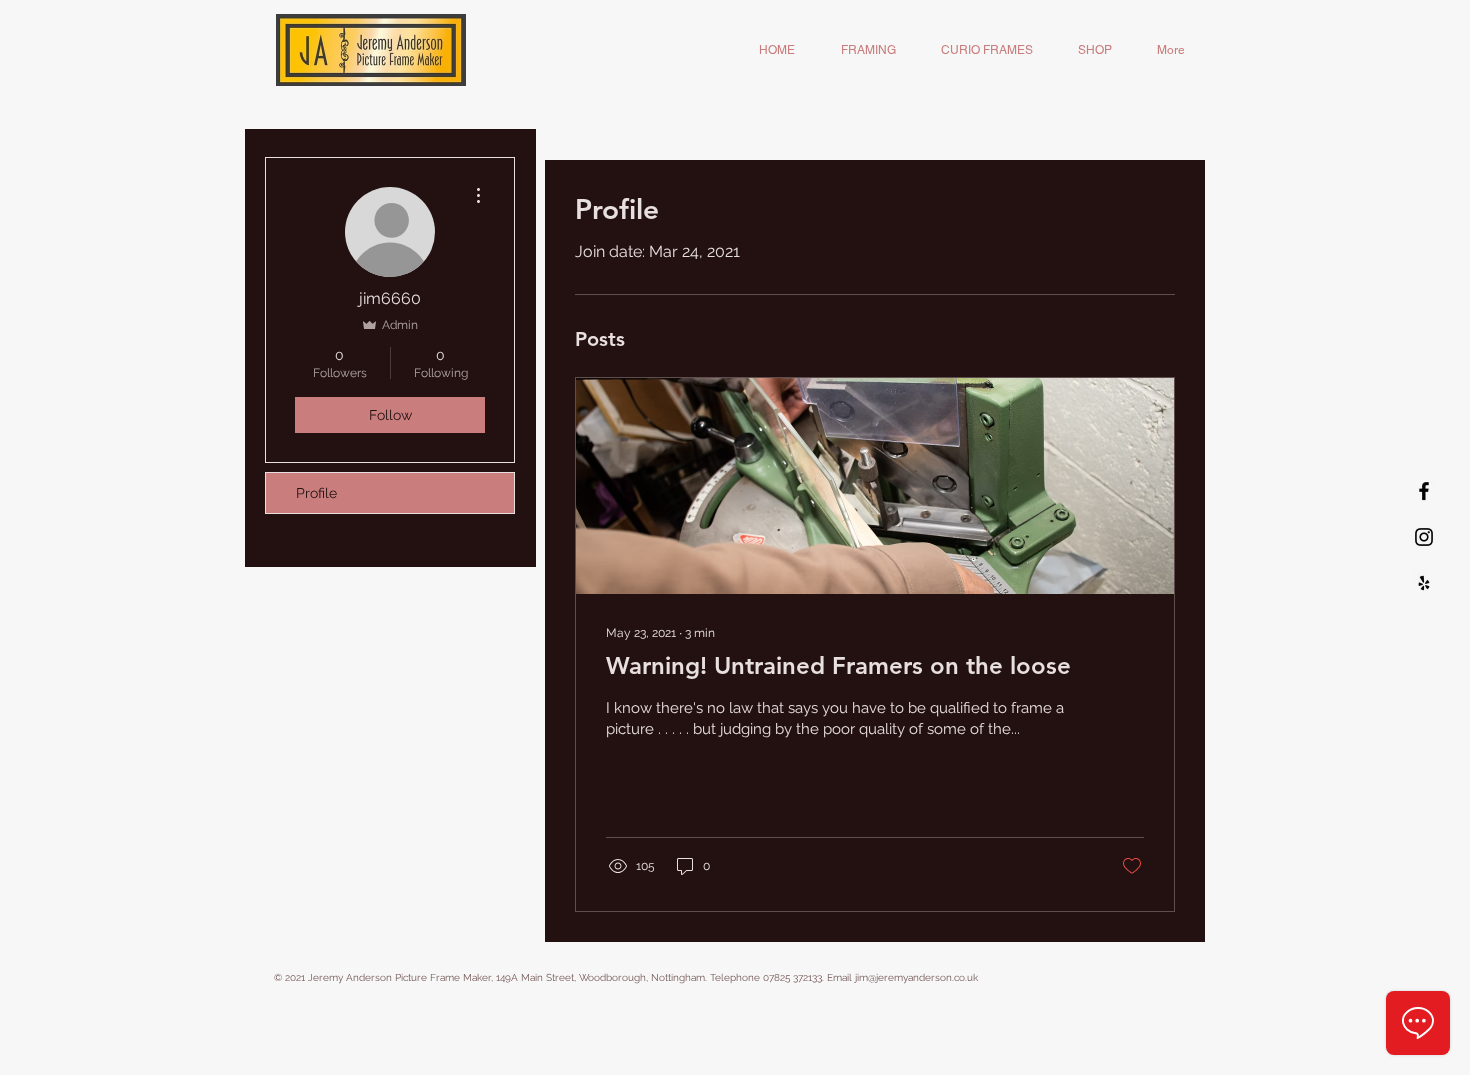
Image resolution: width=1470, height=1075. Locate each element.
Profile (316, 493)
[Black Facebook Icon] (1424, 491)
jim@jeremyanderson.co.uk (916, 977)
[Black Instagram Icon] (1424, 537)
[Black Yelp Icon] (1424, 583)
